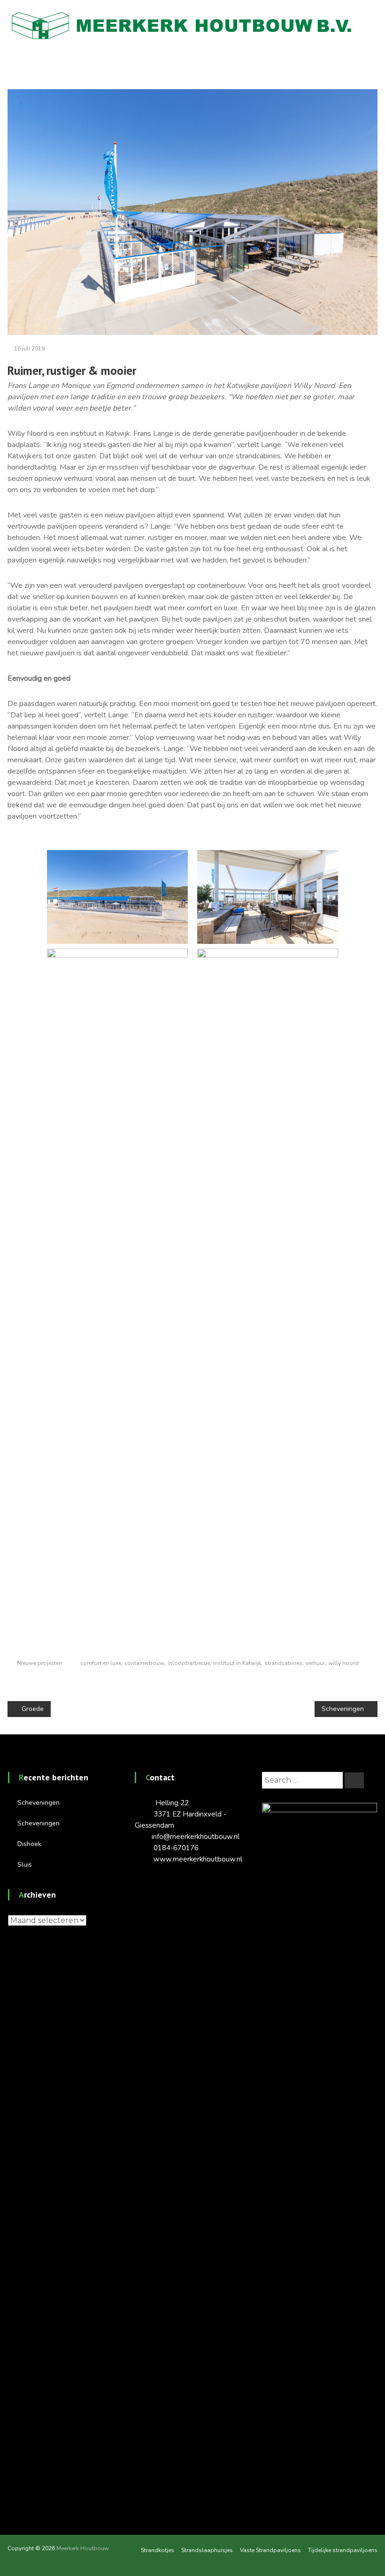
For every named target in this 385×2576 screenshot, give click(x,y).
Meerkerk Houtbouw (83, 2548)
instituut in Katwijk (237, 1663)
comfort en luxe (101, 1663)
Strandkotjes (158, 2550)
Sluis (25, 1865)
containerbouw (144, 1663)
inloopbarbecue (189, 1663)
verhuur (315, 1663)
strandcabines (283, 1663)
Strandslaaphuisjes (207, 2550)
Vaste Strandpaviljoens (270, 2550)
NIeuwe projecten (291, 63)
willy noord (343, 1663)
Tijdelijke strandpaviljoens (343, 2550)
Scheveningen (38, 1803)
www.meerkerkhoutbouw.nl (198, 1859)
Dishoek (29, 1844)
